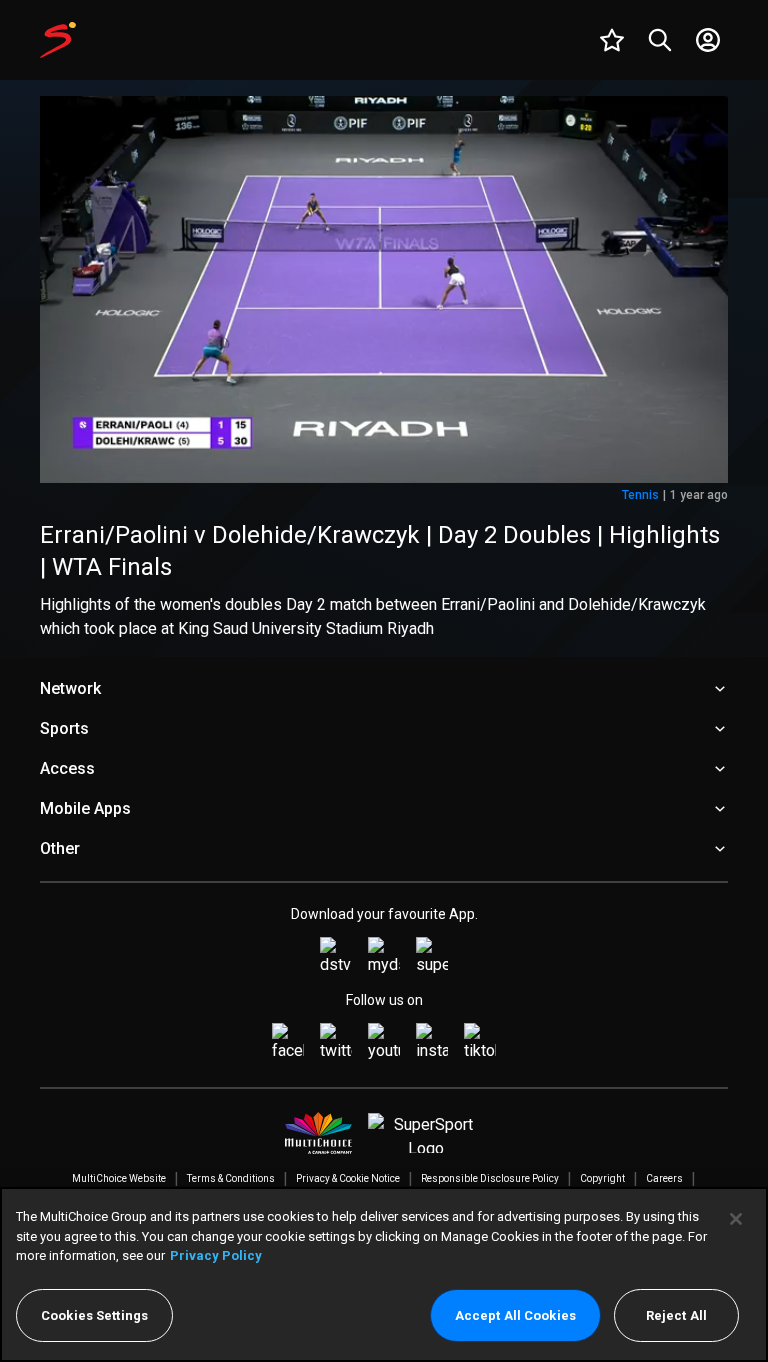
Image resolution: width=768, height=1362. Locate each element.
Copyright (602, 1178)
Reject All (676, 1315)
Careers (664, 1178)
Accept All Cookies (515, 1315)
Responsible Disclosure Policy (490, 1178)
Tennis (640, 495)
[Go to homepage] (58, 40)
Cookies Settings (94, 1315)
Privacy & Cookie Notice (348, 1178)
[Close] (736, 1219)
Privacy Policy (216, 1255)
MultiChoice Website (119, 1178)
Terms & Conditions (231, 1178)
